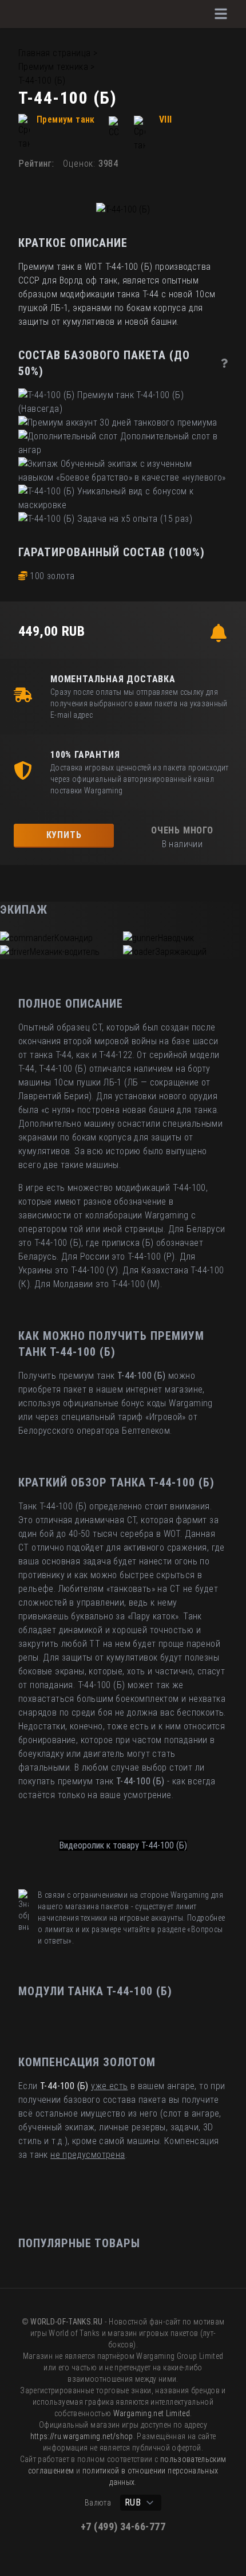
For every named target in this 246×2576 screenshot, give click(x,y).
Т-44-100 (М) (136, 1284)
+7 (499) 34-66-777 (123, 2526)
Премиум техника (53, 67)
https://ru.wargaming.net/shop (82, 2436)
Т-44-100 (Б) (42, 80)
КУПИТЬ (64, 835)
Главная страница (54, 53)
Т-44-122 (116, 1055)
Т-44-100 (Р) (151, 1256)
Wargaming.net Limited (152, 2413)
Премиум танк (66, 119)
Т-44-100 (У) (95, 1270)
